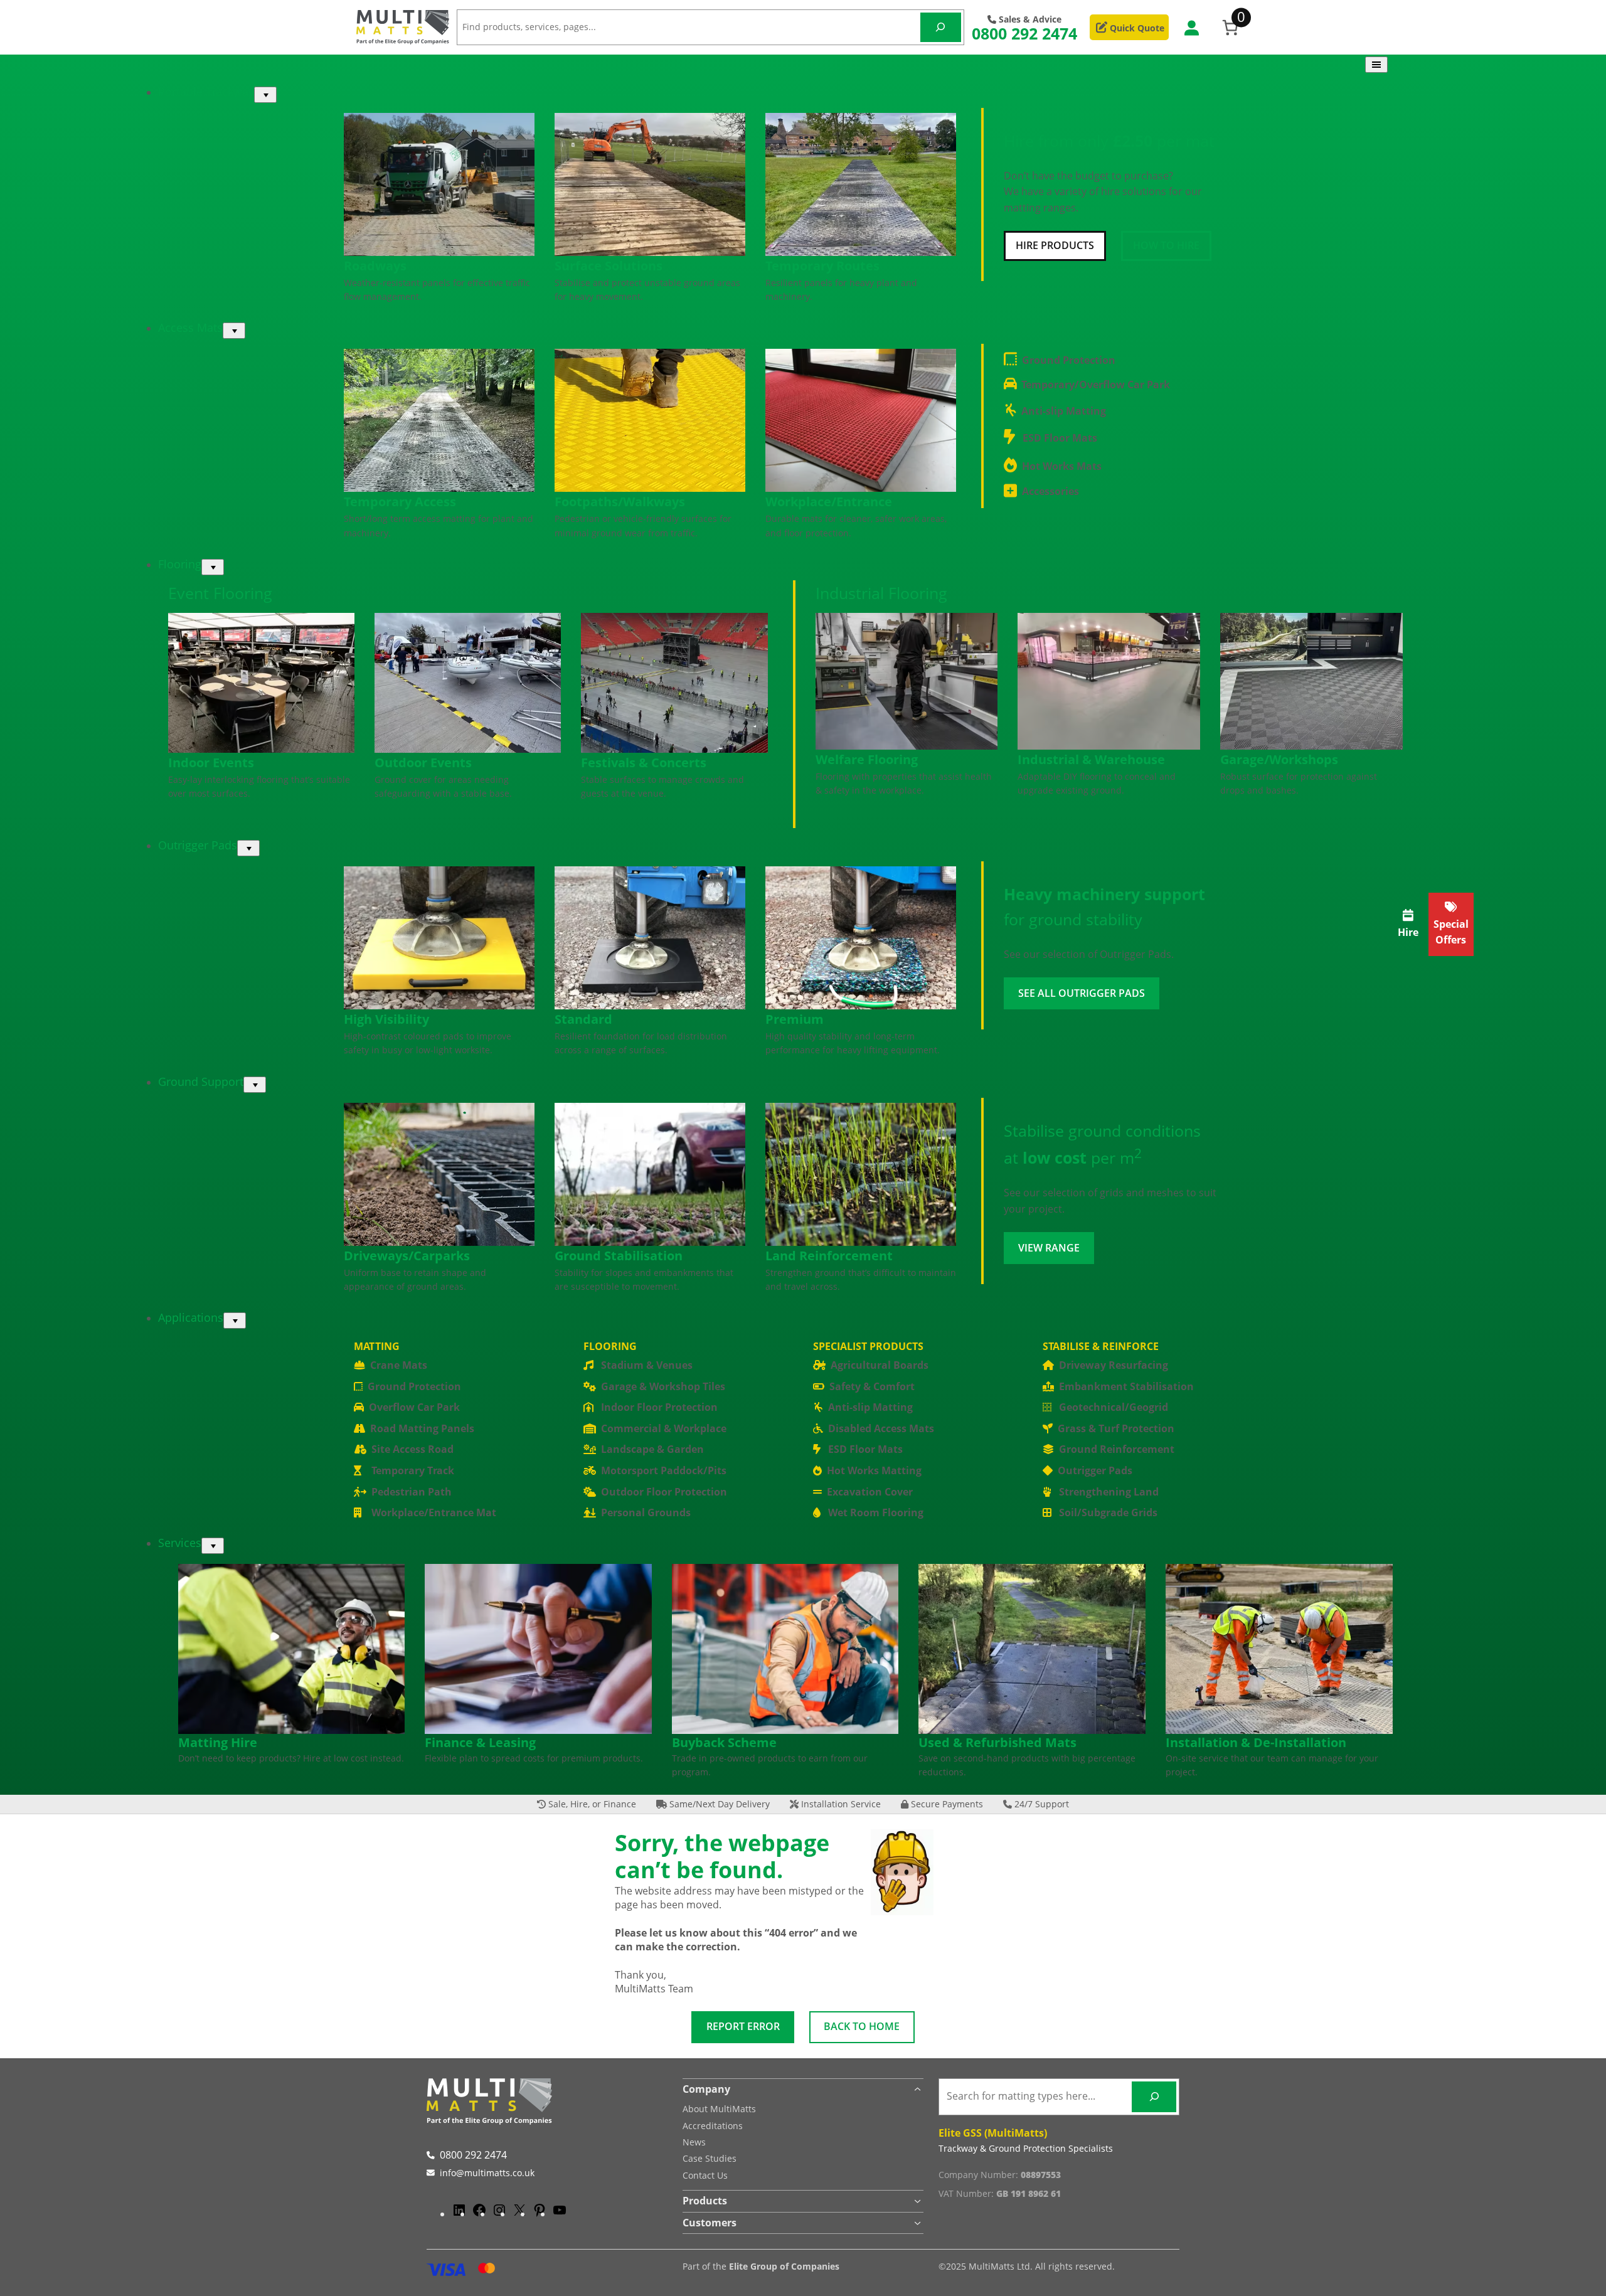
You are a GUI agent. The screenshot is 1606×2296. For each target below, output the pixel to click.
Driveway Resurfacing (1114, 1365)
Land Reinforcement (829, 1256)
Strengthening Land (1109, 1492)
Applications (191, 1317)
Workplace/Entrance (829, 502)
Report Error (743, 2026)
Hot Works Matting (874, 1470)
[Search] (941, 27)
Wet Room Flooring (876, 1512)
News (694, 2142)
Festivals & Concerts (644, 763)
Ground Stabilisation (619, 1256)
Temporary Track (413, 1470)
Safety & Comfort (872, 1386)
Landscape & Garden (652, 1449)
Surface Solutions (609, 266)
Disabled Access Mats (881, 1428)
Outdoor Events (423, 763)
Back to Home (862, 2026)
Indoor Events (211, 763)
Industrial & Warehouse (1091, 759)
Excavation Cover (870, 1492)
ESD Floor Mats (1060, 438)
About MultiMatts (719, 2109)
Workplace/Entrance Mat (434, 1512)
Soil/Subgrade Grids (1108, 1512)
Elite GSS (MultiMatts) (993, 2133)
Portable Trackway (206, 92)
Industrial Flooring (881, 593)
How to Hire (1166, 245)
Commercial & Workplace (664, 1428)
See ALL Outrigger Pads (1082, 993)
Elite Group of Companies (784, 2266)
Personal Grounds (646, 1512)
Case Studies (710, 2158)
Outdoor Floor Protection (664, 1492)
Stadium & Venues (647, 1365)
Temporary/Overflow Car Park (1096, 385)
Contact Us (705, 2175)
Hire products (1055, 245)
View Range (1049, 1248)
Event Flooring (220, 593)
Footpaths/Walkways (620, 502)
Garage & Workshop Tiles (663, 1386)
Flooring (180, 564)
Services (180, 1543)
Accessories (1050, 491)
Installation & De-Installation (1256, 1742)
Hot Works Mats (1062, 466)
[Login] (1191, 27)
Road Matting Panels (422, 1428)
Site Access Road (412, 1449)
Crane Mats (399, 1365)
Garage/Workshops (1279, 759)
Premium (795, 1019)
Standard (583, 1019)
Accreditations (713, 2126)
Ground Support (201, 1082)
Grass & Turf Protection (1116, 1428)
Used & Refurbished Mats (997, 1742)
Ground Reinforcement (1117, 1449)
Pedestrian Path (412, 1492)
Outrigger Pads (198, 845)
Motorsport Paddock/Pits (664, 1470)
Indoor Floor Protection (659, 1407)
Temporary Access (400, 502)
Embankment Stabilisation (1126, 1386)
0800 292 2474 (1024, 33)
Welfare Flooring (867, 759)
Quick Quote (1136, 28)
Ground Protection (1069, 360)
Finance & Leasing (480, 1742)
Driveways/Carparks (407, 1256)
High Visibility (386, 1019)
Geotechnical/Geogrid (1114, 1407)
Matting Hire (218, 1742)
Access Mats (190, 327)
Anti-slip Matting (1064, 411)
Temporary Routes (822, 266)
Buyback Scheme (724, 1742)
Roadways (375, 266)
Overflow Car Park (414, 1407)
